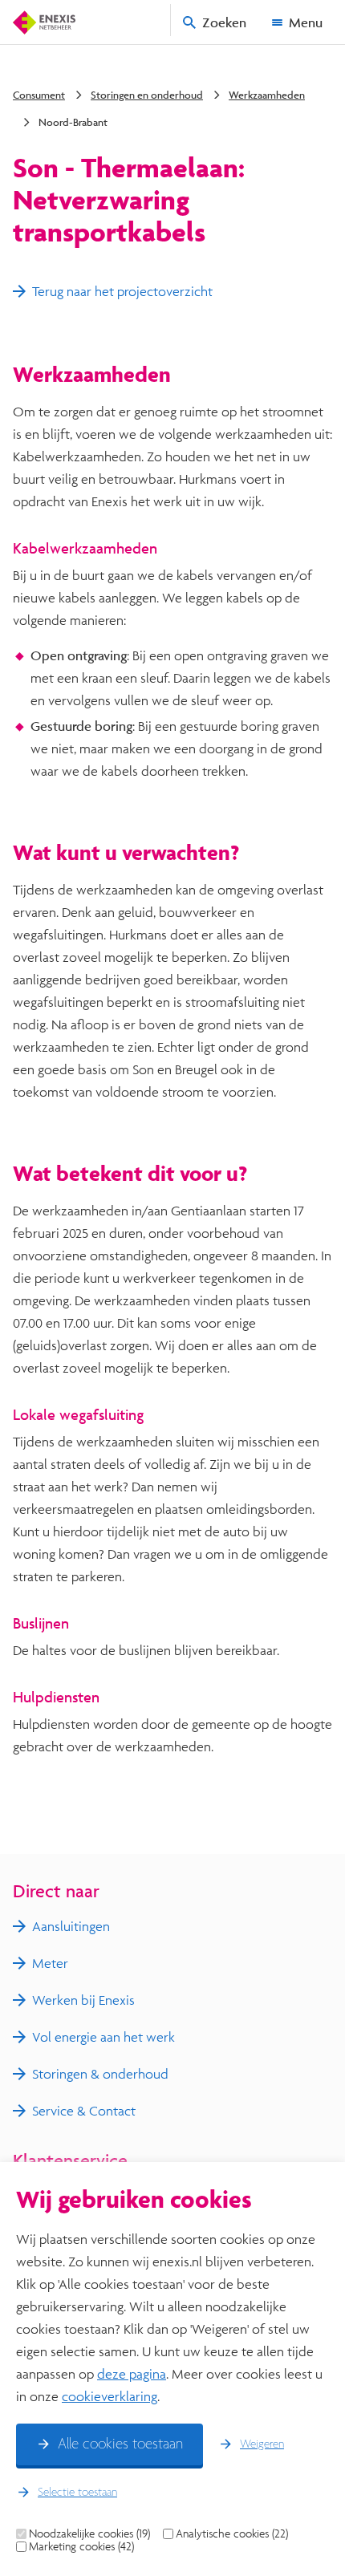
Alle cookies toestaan (120, 2444)
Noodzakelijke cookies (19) (89, 2533)
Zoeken (224, 22)
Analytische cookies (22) (232, 2533)
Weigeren (262, 2444)
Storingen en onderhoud (147, 95)
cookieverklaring (110, 2396)
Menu (306, 22)
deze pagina (132, 2373)
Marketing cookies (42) (81, 2546)
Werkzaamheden (267, 95)
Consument (39, 95)
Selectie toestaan (77, 2493)
